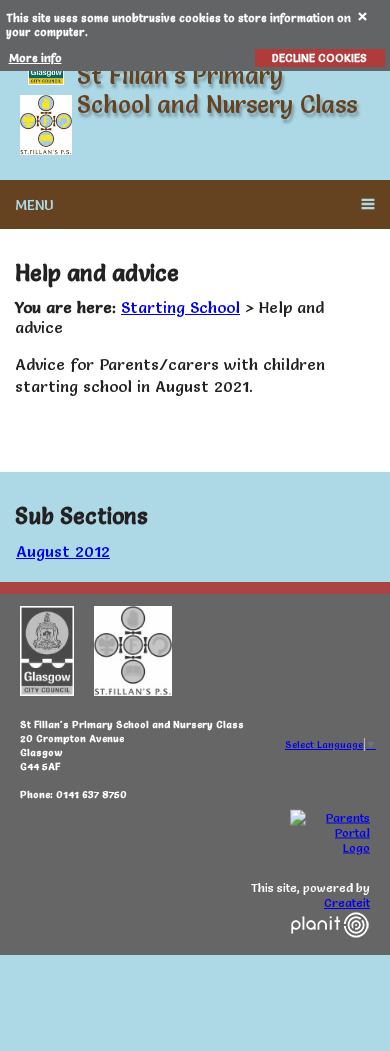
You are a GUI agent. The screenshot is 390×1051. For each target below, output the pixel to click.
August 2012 (63, 551)
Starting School (180, 307)
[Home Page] (46, 125)
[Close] (363, 15)
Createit (347, 902)
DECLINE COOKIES (319, 58)
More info (35, 58)
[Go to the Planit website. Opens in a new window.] (330, 949)
